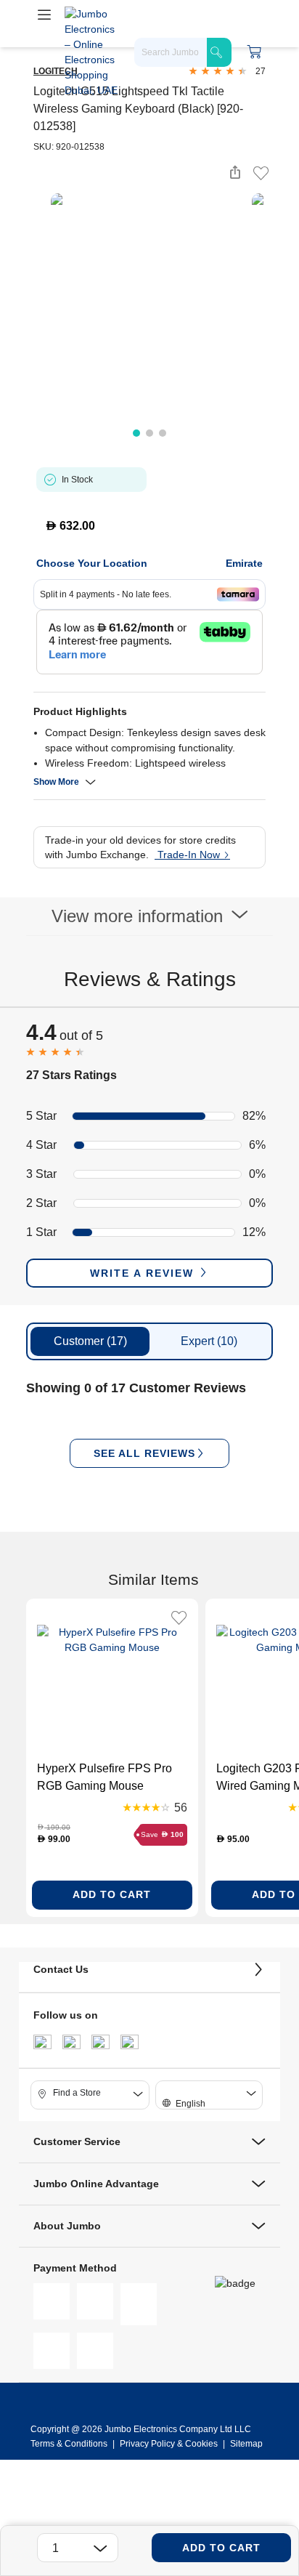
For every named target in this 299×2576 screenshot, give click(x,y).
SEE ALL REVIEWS (144, 1453)
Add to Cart (221, 2548)
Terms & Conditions (70, 2444)
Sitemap (246, 2444)
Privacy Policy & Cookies (169, 2444)
